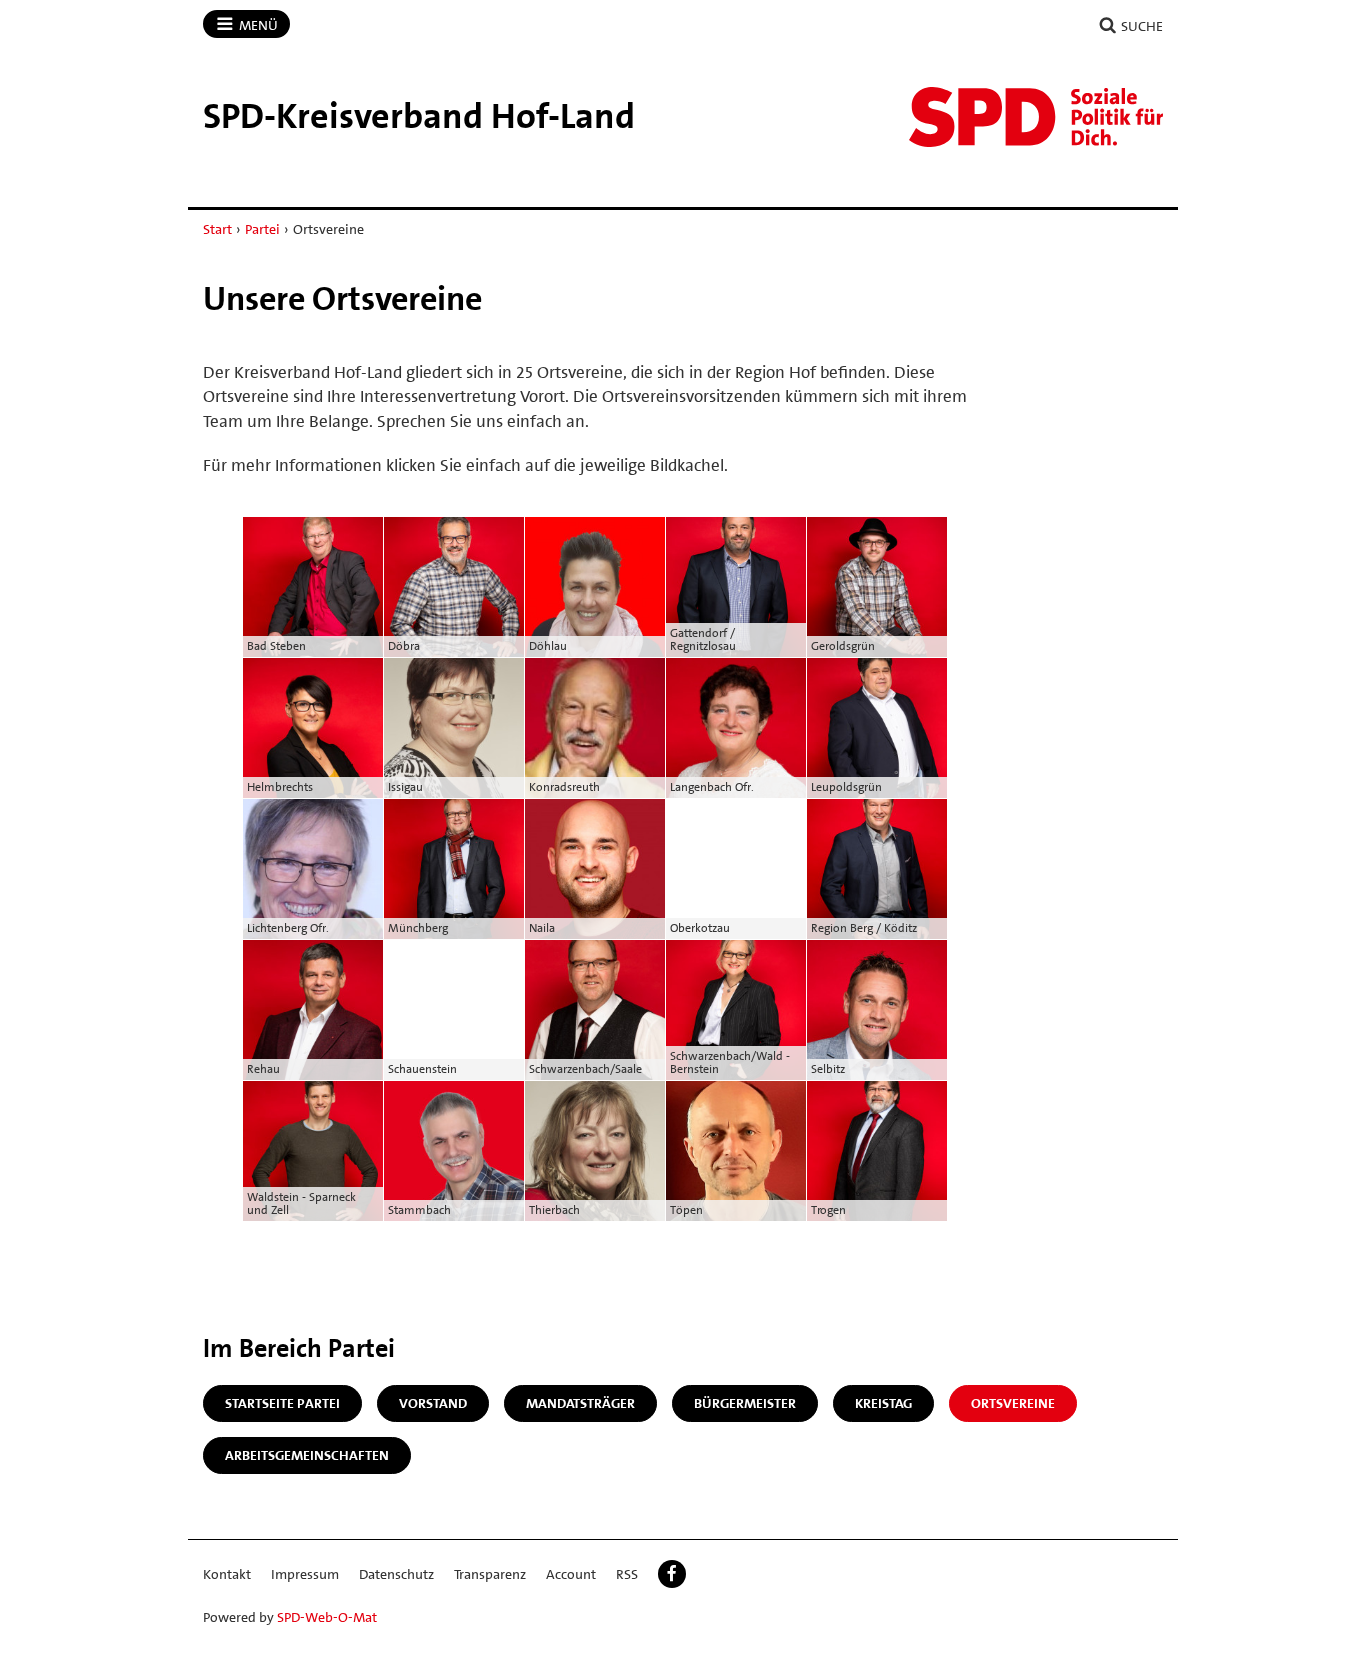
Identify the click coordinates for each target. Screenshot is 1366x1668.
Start (217, 229)
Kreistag (883, 1403)
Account (571, 1574)
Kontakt (227, 1574)
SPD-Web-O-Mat (327, 1617)
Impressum (305, 1574)
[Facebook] (672, 1574)
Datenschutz (396, 1574)
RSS (627, 1574)
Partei (262, 229)
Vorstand (433, 1403)
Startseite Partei (282, 1403)
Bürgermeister (745, 1403)
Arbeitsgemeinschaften (307, 1455)
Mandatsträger (580, 1403)
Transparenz (490, 1574)
